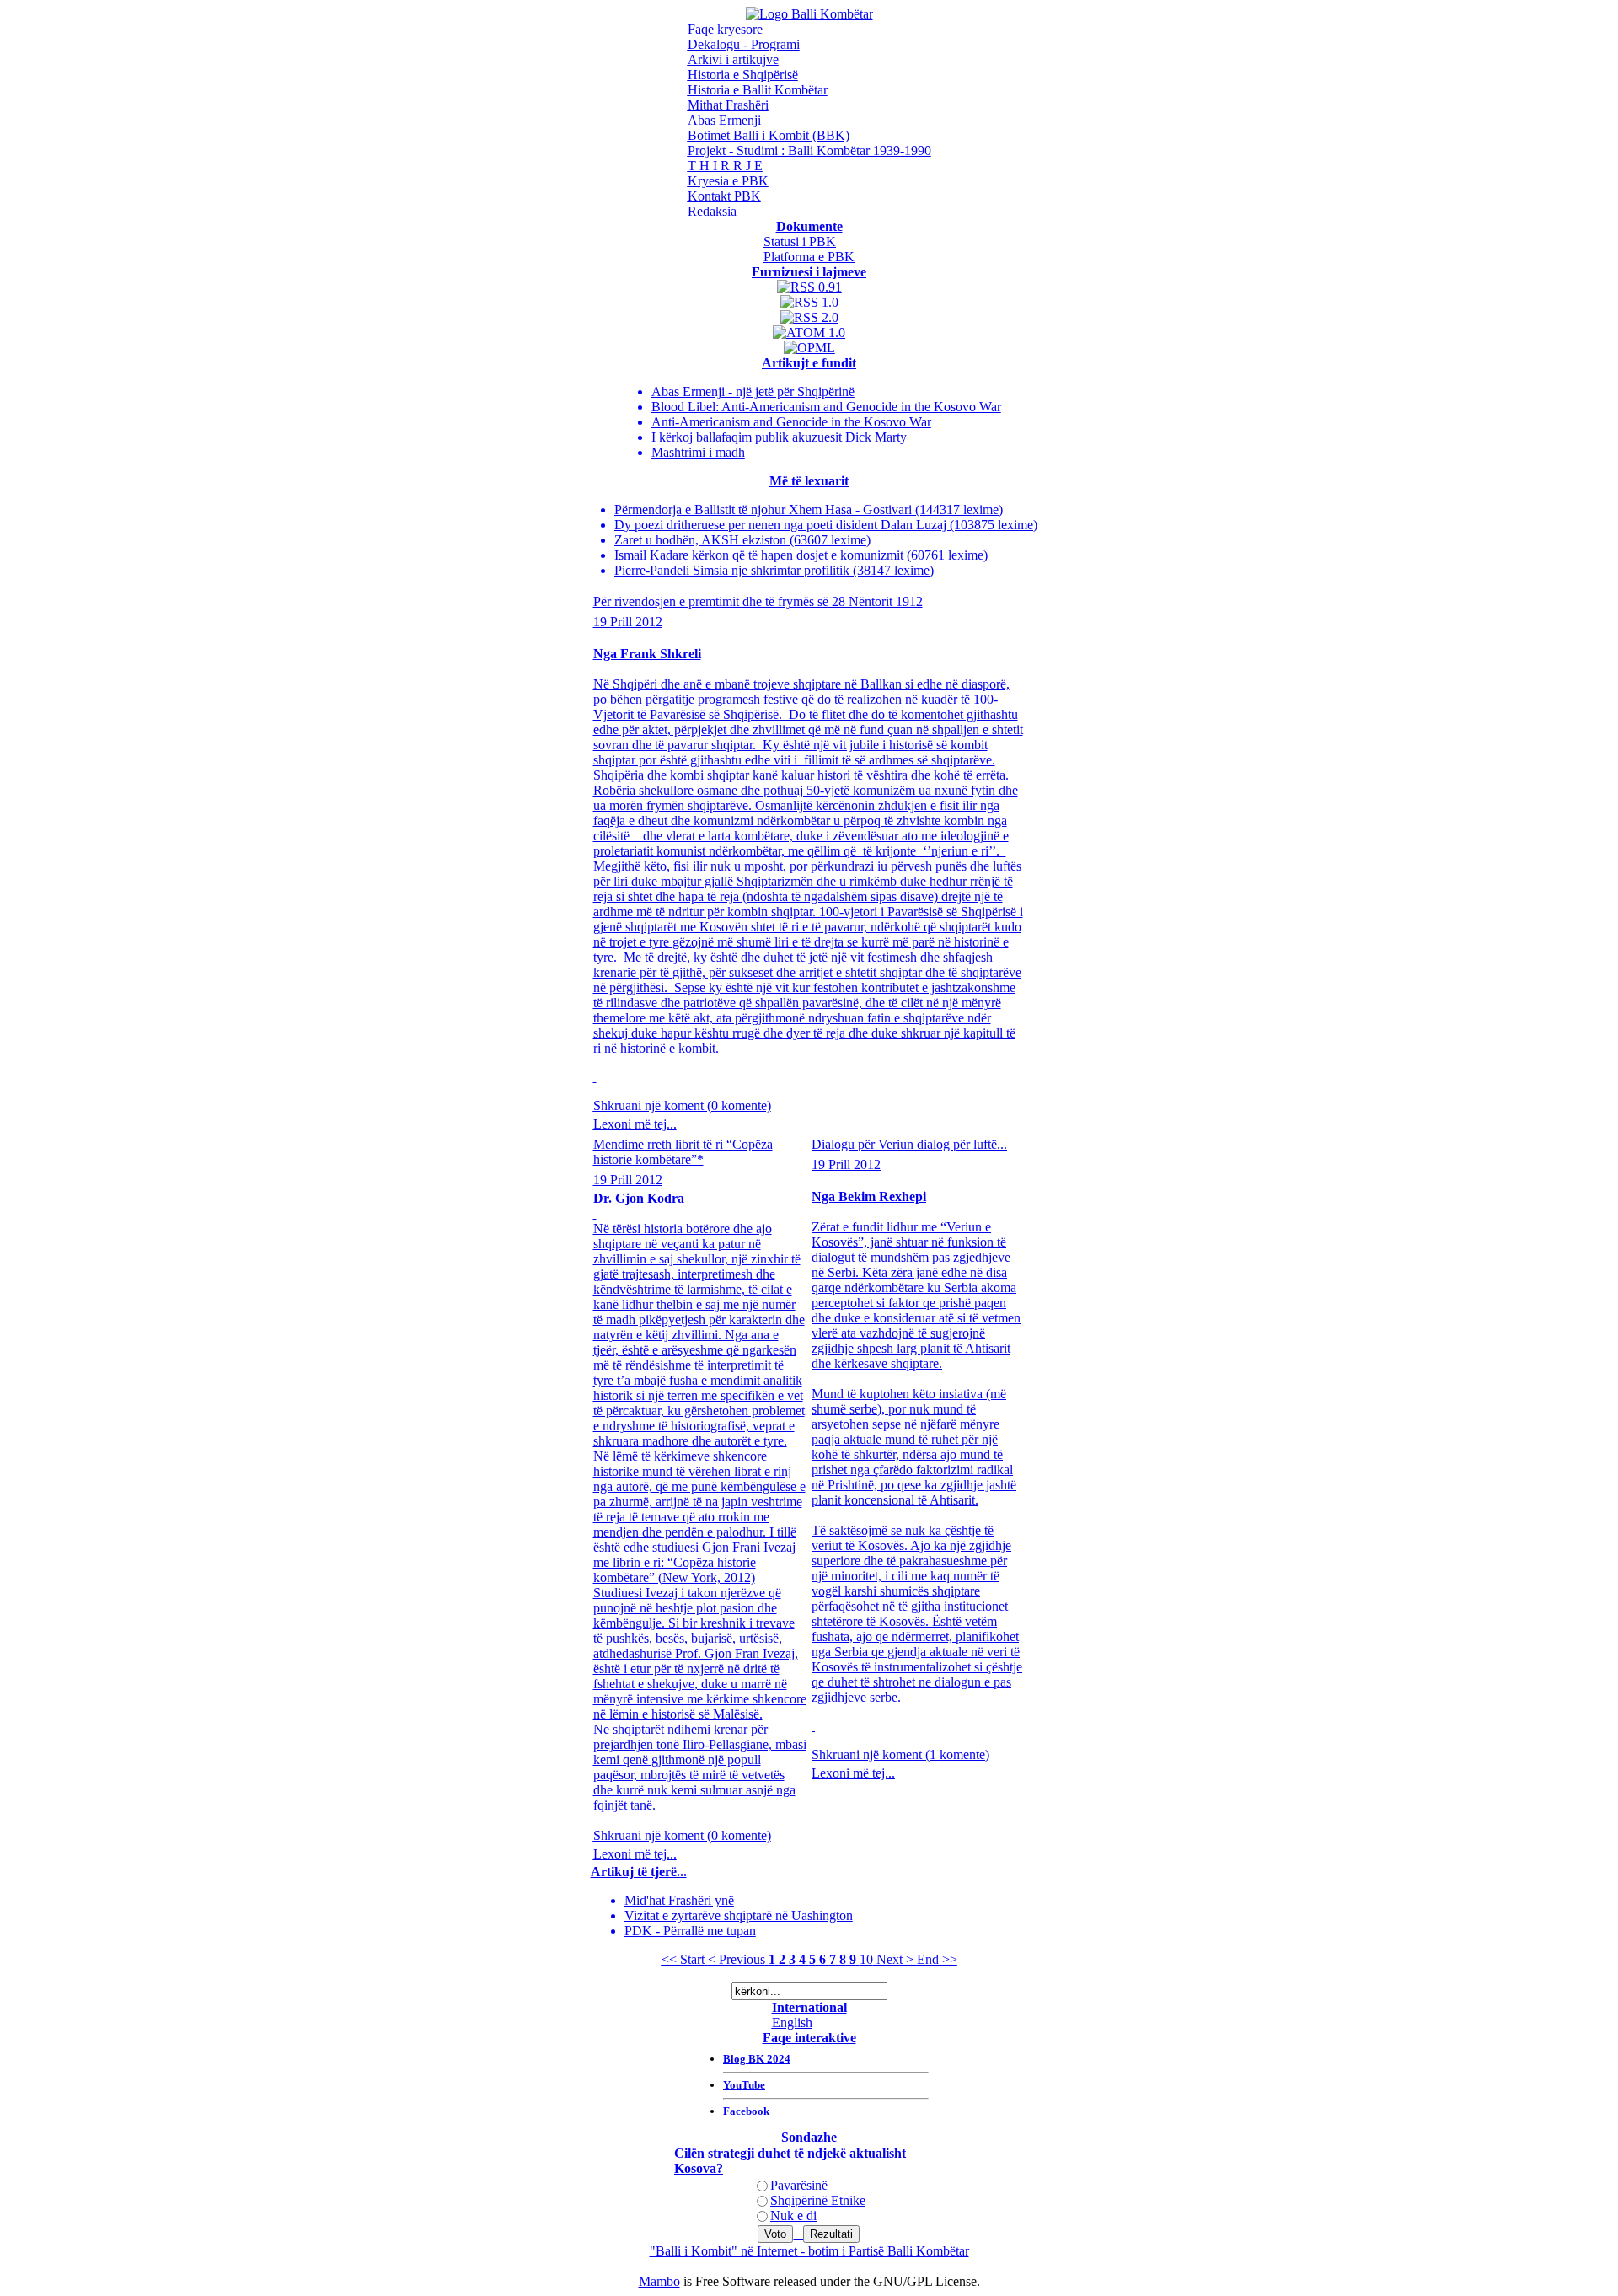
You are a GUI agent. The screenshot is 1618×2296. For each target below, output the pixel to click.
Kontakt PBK (724, 196)
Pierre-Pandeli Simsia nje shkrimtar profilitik (734, 570)
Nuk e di (793, 2216)
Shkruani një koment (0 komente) (682, 1105)
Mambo (659, 2281)
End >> (937, 1959)
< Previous (737, 1959)
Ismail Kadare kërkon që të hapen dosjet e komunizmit (761, 555)
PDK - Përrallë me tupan (690, 1931)
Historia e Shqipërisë (743, 75)
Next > (895, 1959)
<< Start (683, 1959)
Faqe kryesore (725, 29)
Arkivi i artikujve (733, 59)
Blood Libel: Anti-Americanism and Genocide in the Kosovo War (826, 407)
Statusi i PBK (800, 241)
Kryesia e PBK (728, 181)
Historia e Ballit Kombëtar (758, 90)
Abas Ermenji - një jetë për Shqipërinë (753, 392)
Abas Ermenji (724, 120)
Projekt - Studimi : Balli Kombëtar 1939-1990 (809, 150)
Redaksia (712, 211)
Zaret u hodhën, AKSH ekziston (702, 540)
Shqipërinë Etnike (818, 2200)
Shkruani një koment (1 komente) (900, 1754)
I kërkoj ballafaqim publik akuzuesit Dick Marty (779, 437)
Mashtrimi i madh (698, 452)
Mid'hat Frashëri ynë (679, 1900)
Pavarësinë (799, 2185)
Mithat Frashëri (728, 105)
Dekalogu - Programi (744, 44)
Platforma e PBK (809, 257)
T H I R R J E (725, 166)
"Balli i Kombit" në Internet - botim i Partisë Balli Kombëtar (809, 2251)
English (792, 2022)
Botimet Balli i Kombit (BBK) (769, 135)
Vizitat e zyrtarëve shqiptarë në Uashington (739, 1915)
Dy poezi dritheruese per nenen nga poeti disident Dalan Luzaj (782, 525)
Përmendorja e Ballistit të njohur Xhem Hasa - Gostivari (765, 510)
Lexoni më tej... (635, 1124)
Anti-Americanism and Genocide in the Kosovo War (791, 422)
